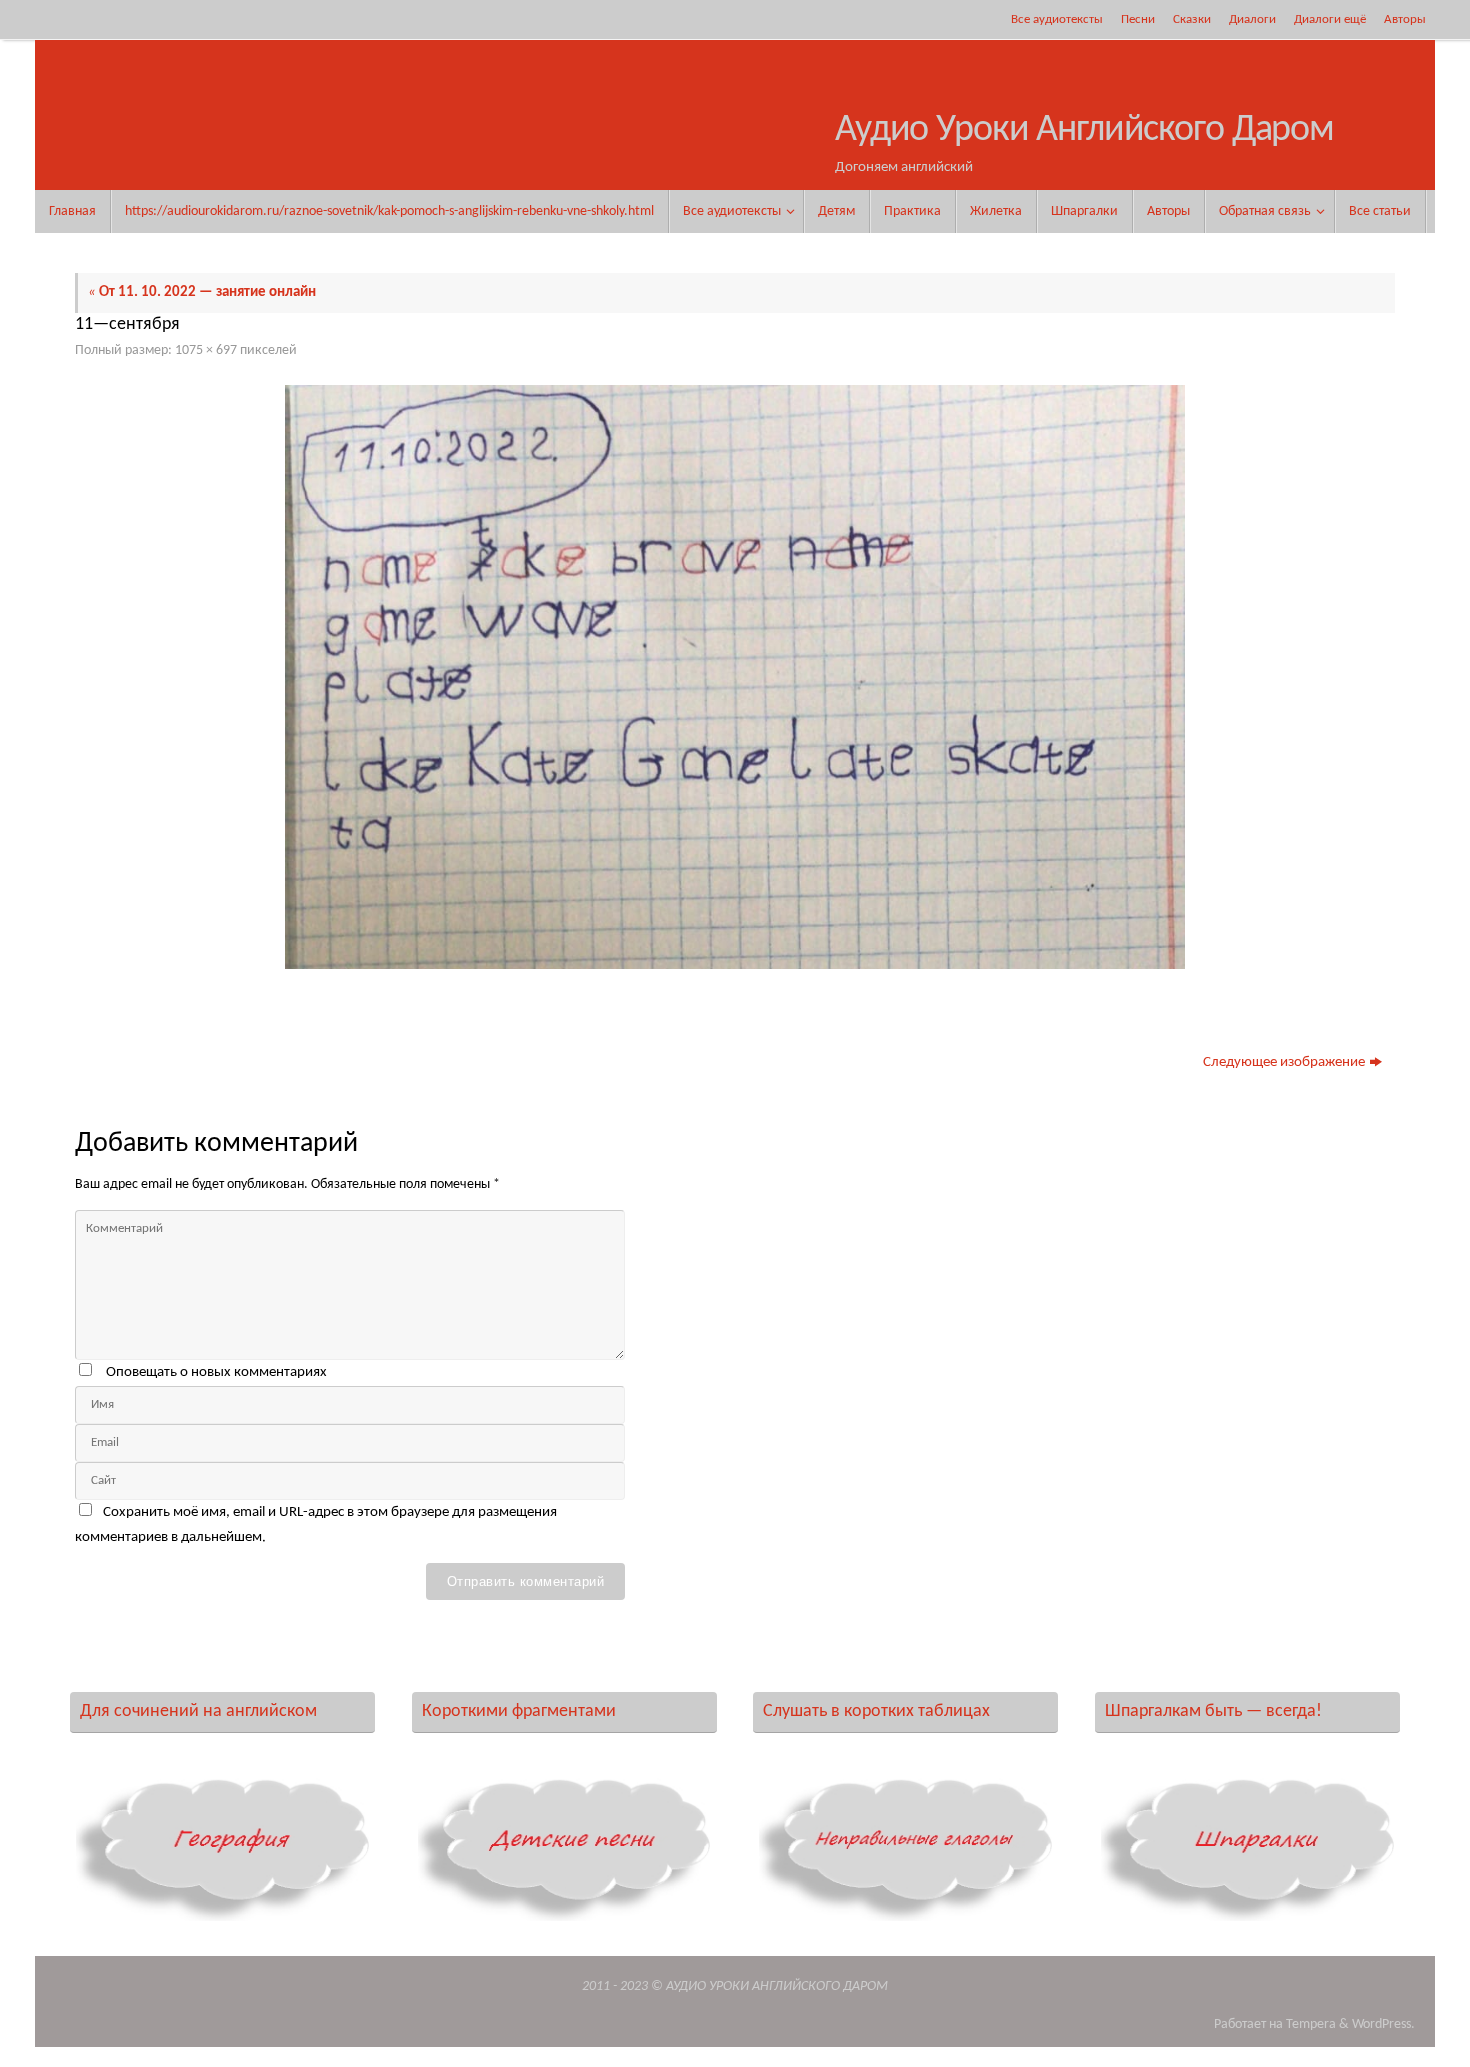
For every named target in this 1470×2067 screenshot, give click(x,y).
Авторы (1405, 19)
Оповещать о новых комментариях (216, 1372)
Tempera (1311, 2024)
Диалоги (1252, 19)
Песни (1138, 19)
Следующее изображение (1284, 1062)
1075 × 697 (206, 350)
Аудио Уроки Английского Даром (1084, 130)
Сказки (1192, 19)
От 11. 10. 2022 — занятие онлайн (202, 292)
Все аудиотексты (1057, 19)
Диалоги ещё (1330, 19)
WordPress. (1383, 2024)
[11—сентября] (735, 677)
